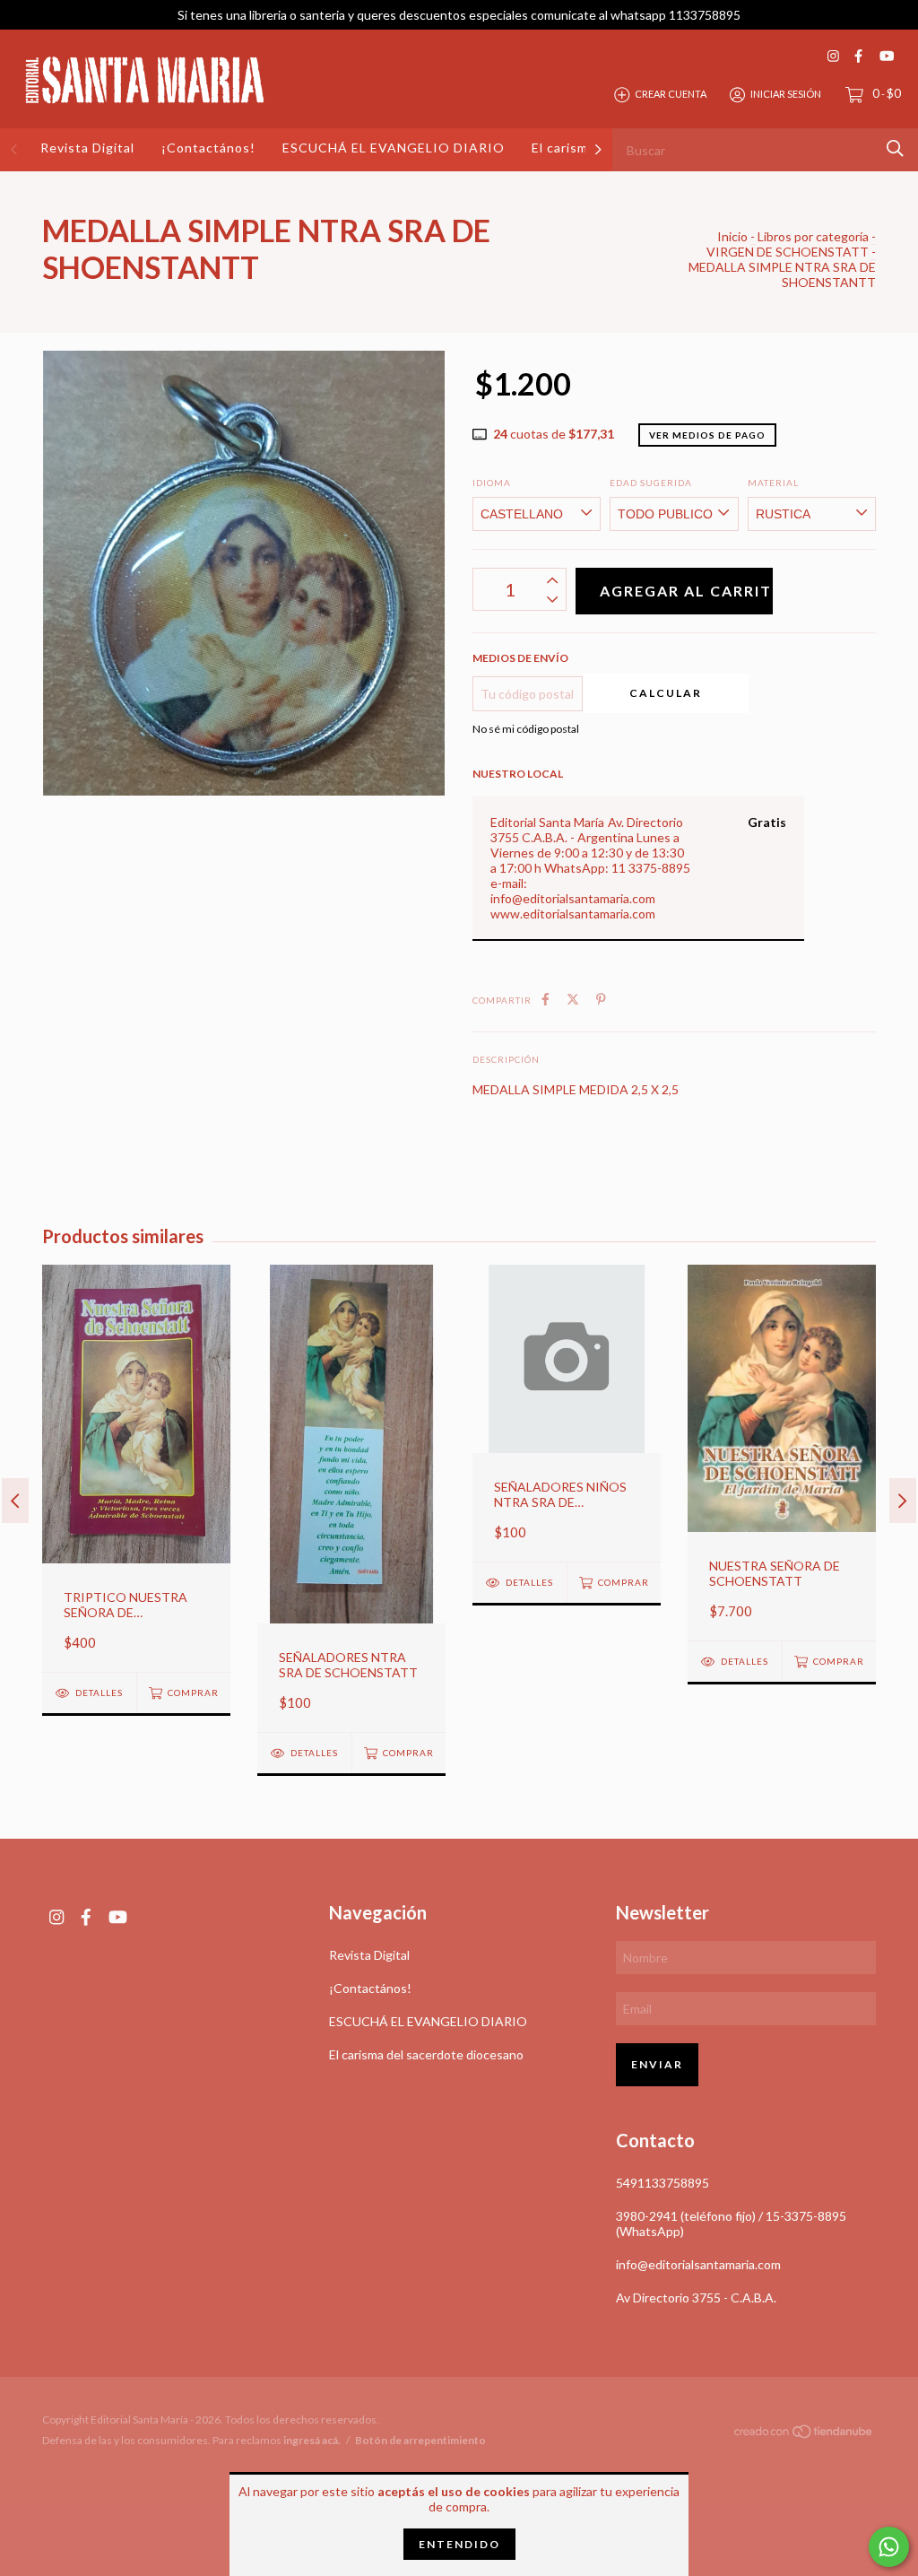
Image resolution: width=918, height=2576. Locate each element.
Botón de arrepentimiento (420, 2440)
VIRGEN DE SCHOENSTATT (788, 252)
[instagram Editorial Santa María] (833, 56)
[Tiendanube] (804, 2435)
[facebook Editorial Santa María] (858, 56)
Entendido (459, 2544)
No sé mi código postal (526, 729)
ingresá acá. (312, 2440)
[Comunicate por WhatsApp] (889, 2547)
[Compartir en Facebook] (546, 999)
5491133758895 (663, 2183)
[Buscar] (895, 148)
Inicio (732, 236)
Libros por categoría (813, 236)
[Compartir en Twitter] (573, 999)
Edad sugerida (651, 483)
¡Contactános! (208, 148)
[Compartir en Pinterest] (601, 999)
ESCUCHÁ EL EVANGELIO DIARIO (394, 148)
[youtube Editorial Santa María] (887, 56)
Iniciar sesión (786, 94)
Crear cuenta (671, 94)
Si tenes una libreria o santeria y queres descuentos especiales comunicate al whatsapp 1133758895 (459, 15)
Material (773, 483)
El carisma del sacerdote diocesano (426, 2054)
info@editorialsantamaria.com (698, 2264)
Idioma (492, 483)
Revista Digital (87, 148)
